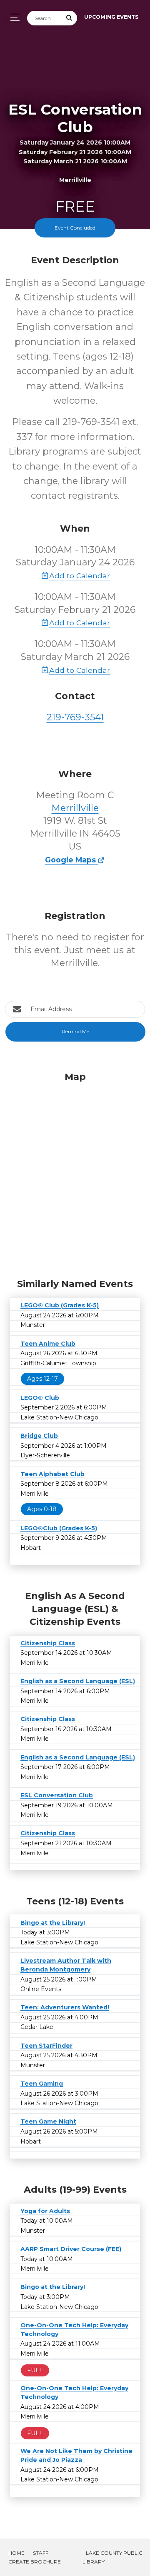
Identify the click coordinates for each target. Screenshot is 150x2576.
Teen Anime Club (48, 1344)
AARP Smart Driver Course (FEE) (71, 2249)
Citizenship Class (48, 1643)
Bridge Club (39, 1436)
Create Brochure (35, 2562)
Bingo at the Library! (53, 1923)
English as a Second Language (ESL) (78, 1681)
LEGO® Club (40, 1398)
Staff (41, 2553)
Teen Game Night (48, 2121)
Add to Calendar (80, 576)
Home (16, 2553)
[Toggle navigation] (13, 17)
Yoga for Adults (45, 2211)
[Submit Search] (70, 18)
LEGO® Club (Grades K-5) (60, 1305)
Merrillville (75, 808)
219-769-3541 (75, 717)
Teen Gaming (42, 2084)
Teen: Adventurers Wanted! (65, 2007)
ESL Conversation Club (57, 1795)
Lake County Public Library (112, 2557)
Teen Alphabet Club (52, 1474)
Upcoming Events (111, 17)
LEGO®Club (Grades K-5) (59, 1528)
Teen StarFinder (46, 2046)
